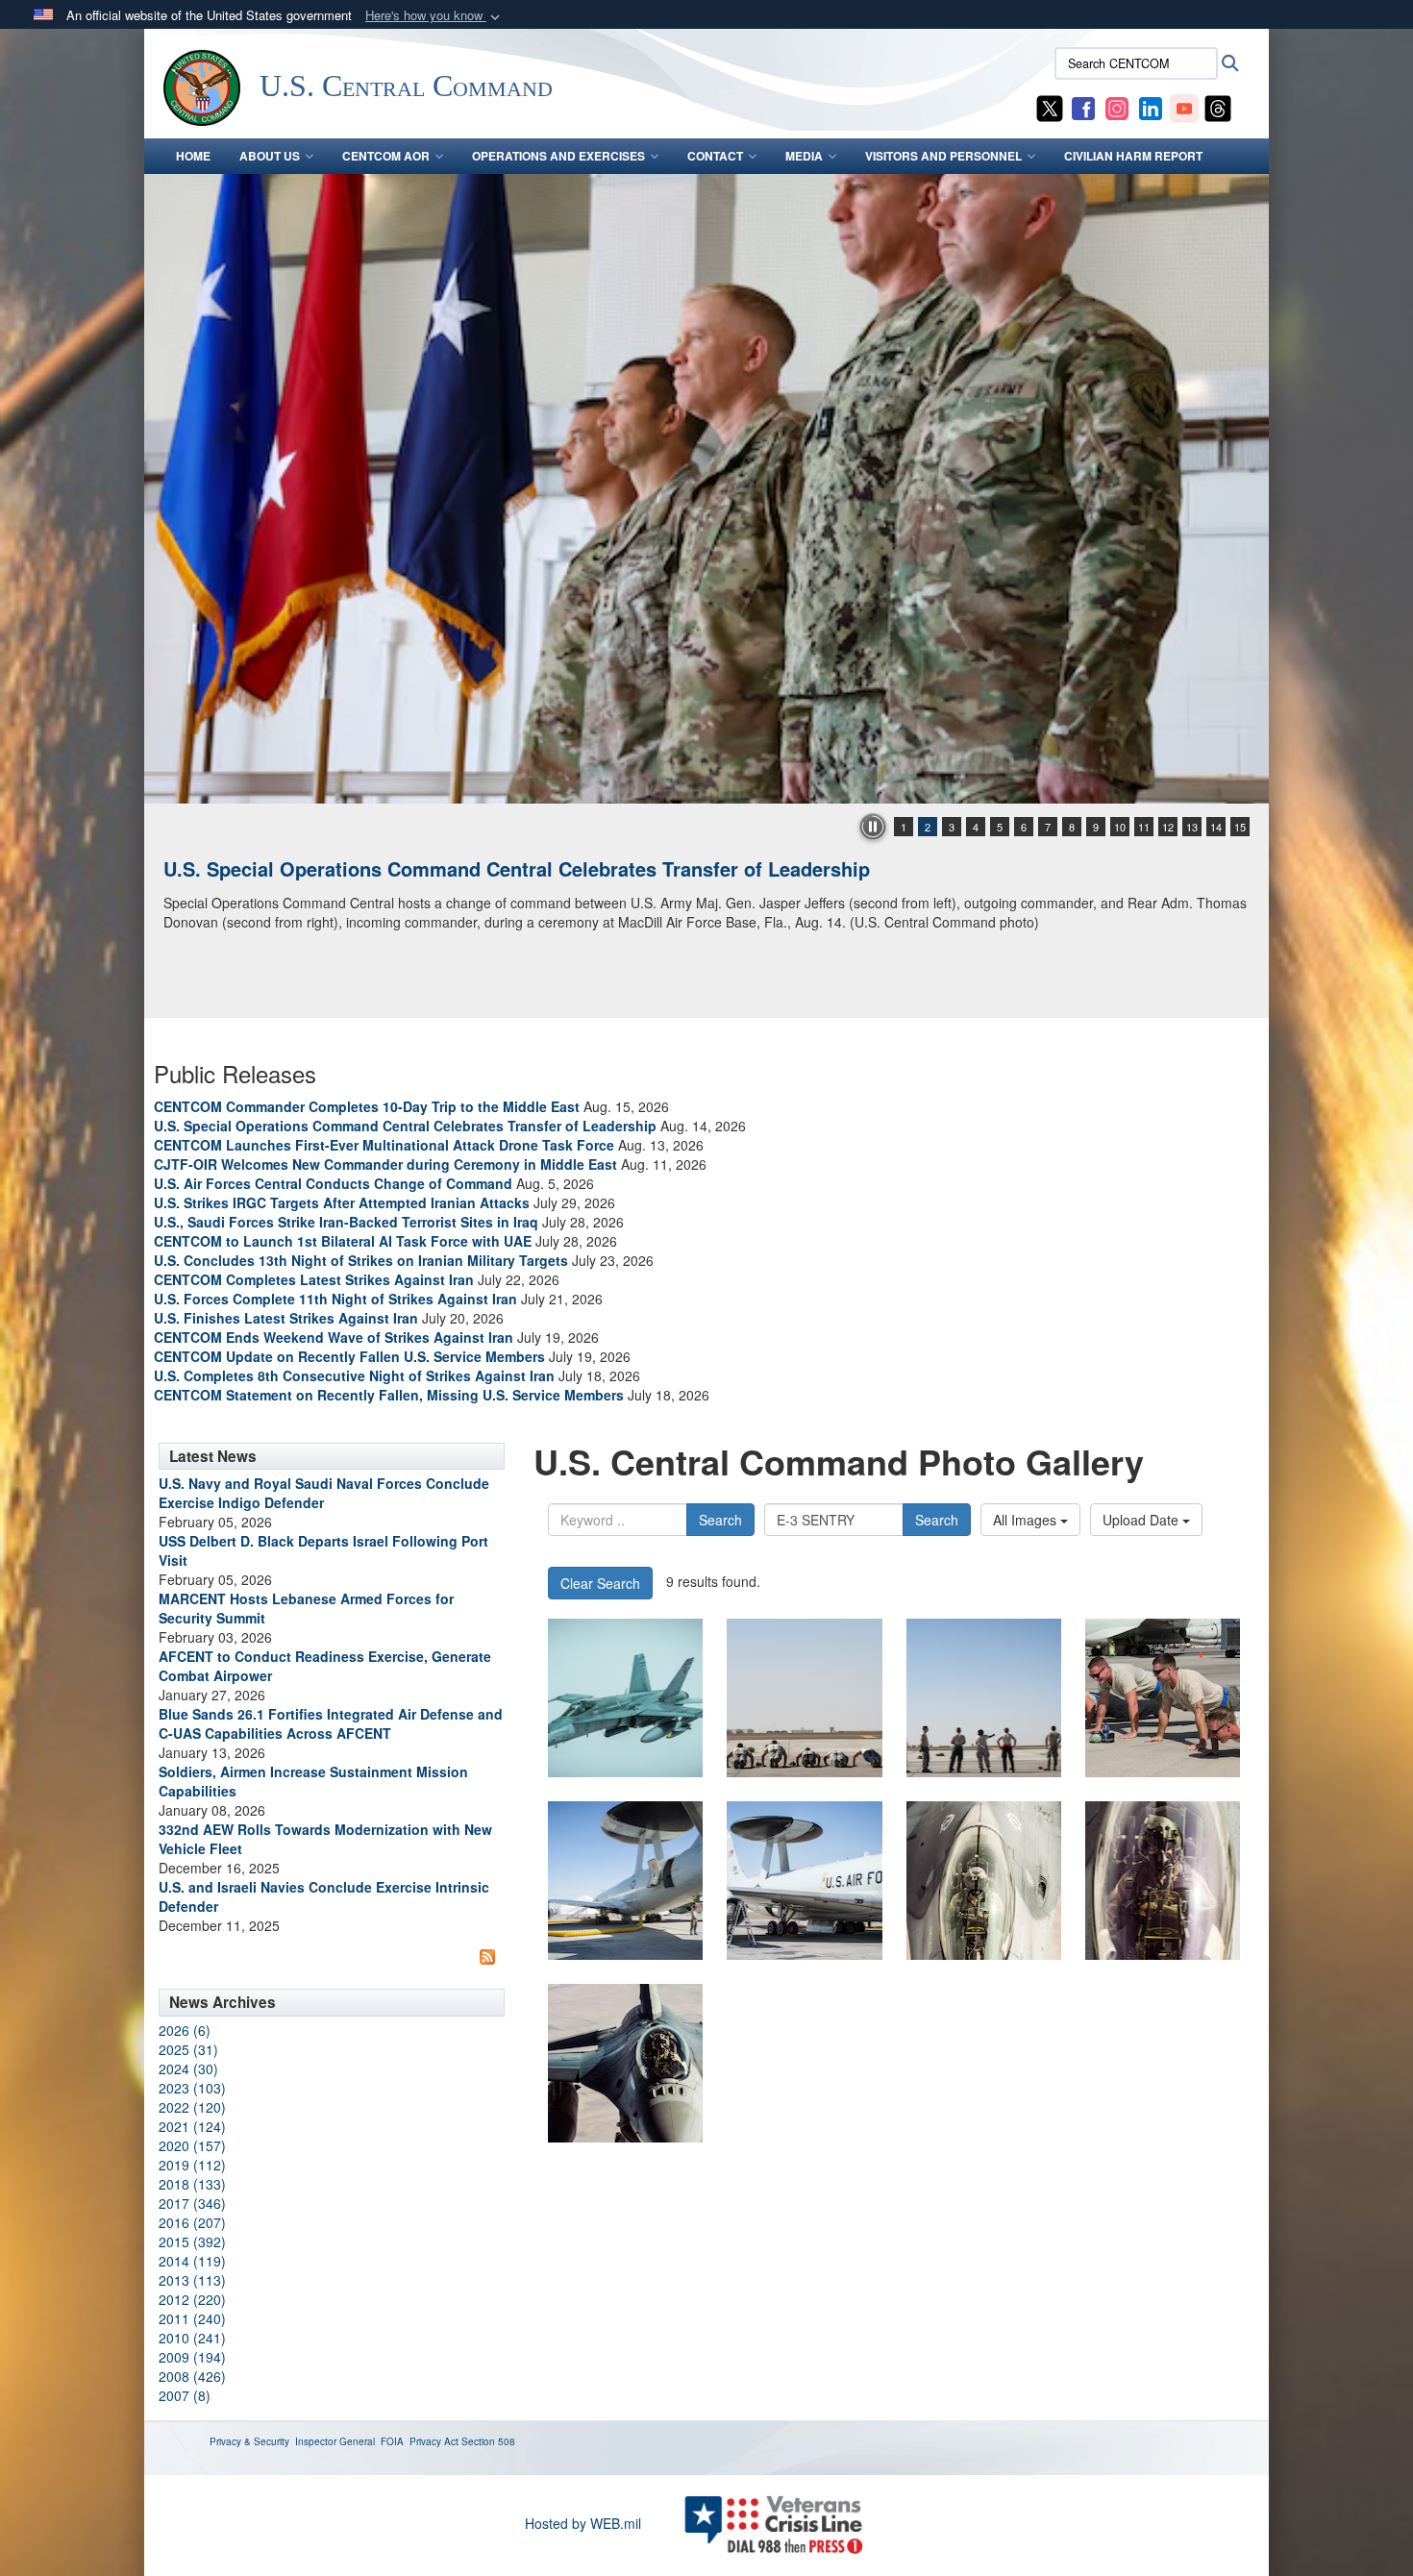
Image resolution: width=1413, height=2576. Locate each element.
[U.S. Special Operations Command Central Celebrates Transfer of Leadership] (706, 489)
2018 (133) (192, 2184)
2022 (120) (192, 2107)
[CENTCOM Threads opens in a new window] (1218, 107)
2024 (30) (188, 2068)
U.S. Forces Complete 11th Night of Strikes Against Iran (335, 1299)
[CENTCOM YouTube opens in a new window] (1184, 107)
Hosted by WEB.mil (583, 2523)
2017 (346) (192, 2203)
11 (1144, 827)
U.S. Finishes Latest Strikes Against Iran (286, 1318)
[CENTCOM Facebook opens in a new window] (1083, 107)
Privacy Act (434, 2441)
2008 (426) (192, 2376)
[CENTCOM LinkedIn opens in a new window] (1151, 107)
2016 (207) (192, 2222)
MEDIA (804, 156)
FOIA (392, 2441)
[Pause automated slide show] (873, 827)
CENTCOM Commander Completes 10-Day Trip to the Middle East (367, 1106)
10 (1120, 827)
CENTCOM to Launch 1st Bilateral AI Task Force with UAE (343, 1241)
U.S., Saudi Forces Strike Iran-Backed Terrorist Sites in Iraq (346, 1222)
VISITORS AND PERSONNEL (943, 156)
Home (193, 156)
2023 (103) (192, 2088)
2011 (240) (192, 2318)
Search (720, 1520)
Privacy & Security (249, 2441)
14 (1216, 827)
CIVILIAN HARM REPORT (1133, 156)
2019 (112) (192, 2165)
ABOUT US (270, 156)
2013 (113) (192, 2280)
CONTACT (715, 156)
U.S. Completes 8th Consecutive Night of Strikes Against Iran (354, 1375)
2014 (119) (192, 2261)
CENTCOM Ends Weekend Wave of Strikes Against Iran (334, 1337)
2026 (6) (185, 2030)
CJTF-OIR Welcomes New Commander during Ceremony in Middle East (385, 1164)
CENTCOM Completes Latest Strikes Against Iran (314, 1279)
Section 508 (488, 2441)
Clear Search (600, 1583)
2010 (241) (192, 2338)
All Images (1027, 1520)
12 (1168, 827)
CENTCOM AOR (386, 156)
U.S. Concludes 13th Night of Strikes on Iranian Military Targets (361, 1260)
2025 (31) (188, 2049)
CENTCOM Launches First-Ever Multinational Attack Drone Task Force (384, 1145)
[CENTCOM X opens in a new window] (1050, 107)
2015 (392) (192, 2242)
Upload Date (1142, 1520)
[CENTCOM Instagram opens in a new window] (1117, 107)
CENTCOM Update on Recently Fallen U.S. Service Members (349, 1356)
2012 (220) (192, 2299)
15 (1240, 827)
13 (1192, 827)
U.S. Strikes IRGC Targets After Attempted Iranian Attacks (342, 1202)
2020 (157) (192, 2145)
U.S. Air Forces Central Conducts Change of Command (333, 1183)
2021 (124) (192, 2126)
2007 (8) (185, 2395)
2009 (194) (192, 2357)
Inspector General (335, 2441)
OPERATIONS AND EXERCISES (558, 156)
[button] (434, 16)
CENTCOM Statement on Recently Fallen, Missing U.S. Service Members (389, 1395)
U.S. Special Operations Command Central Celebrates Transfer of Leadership (517, 868)
